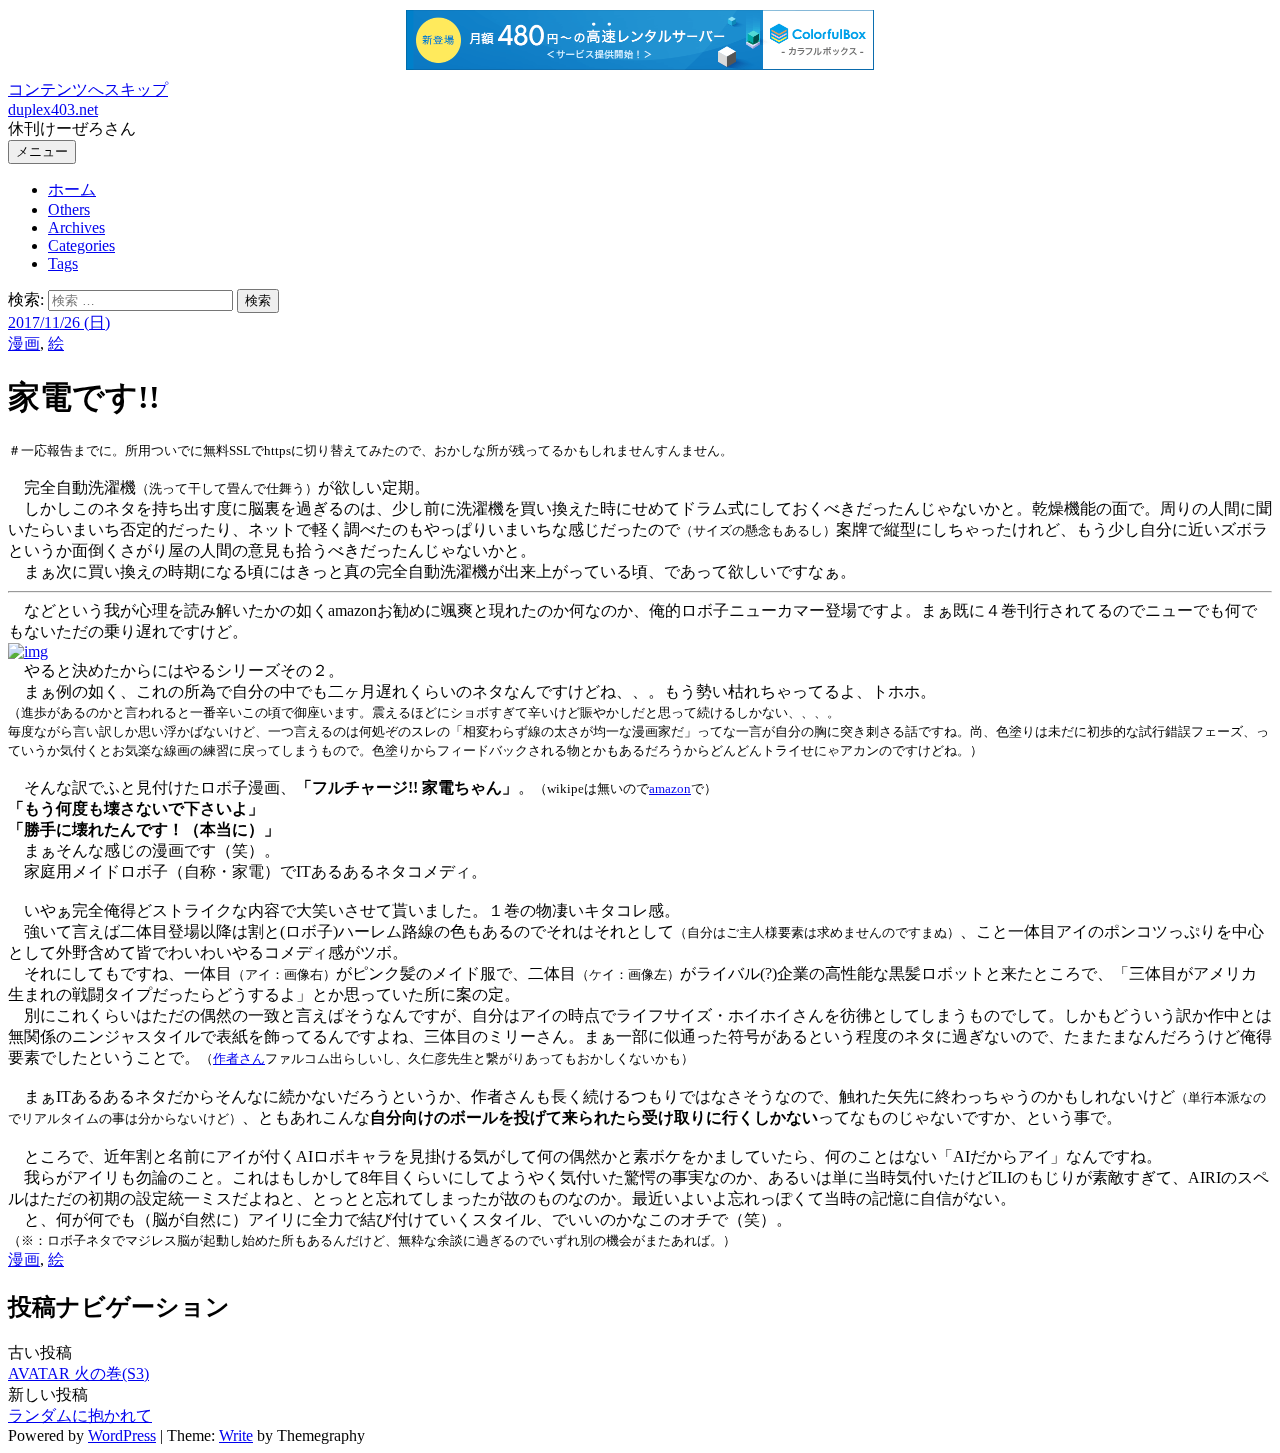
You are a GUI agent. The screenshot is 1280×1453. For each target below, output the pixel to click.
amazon (670, 788)
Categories (81, 245)
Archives (76, 227)
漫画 (24, 343)
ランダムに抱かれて (80, 1415)
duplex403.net (53, 109)
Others (69, 209)
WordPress (122, 1435)
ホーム (72, 189)
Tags (63, 263)
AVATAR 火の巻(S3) (78, 1373)
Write (236, 1435)
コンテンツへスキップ (88, 89)
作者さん (239, 1058)
